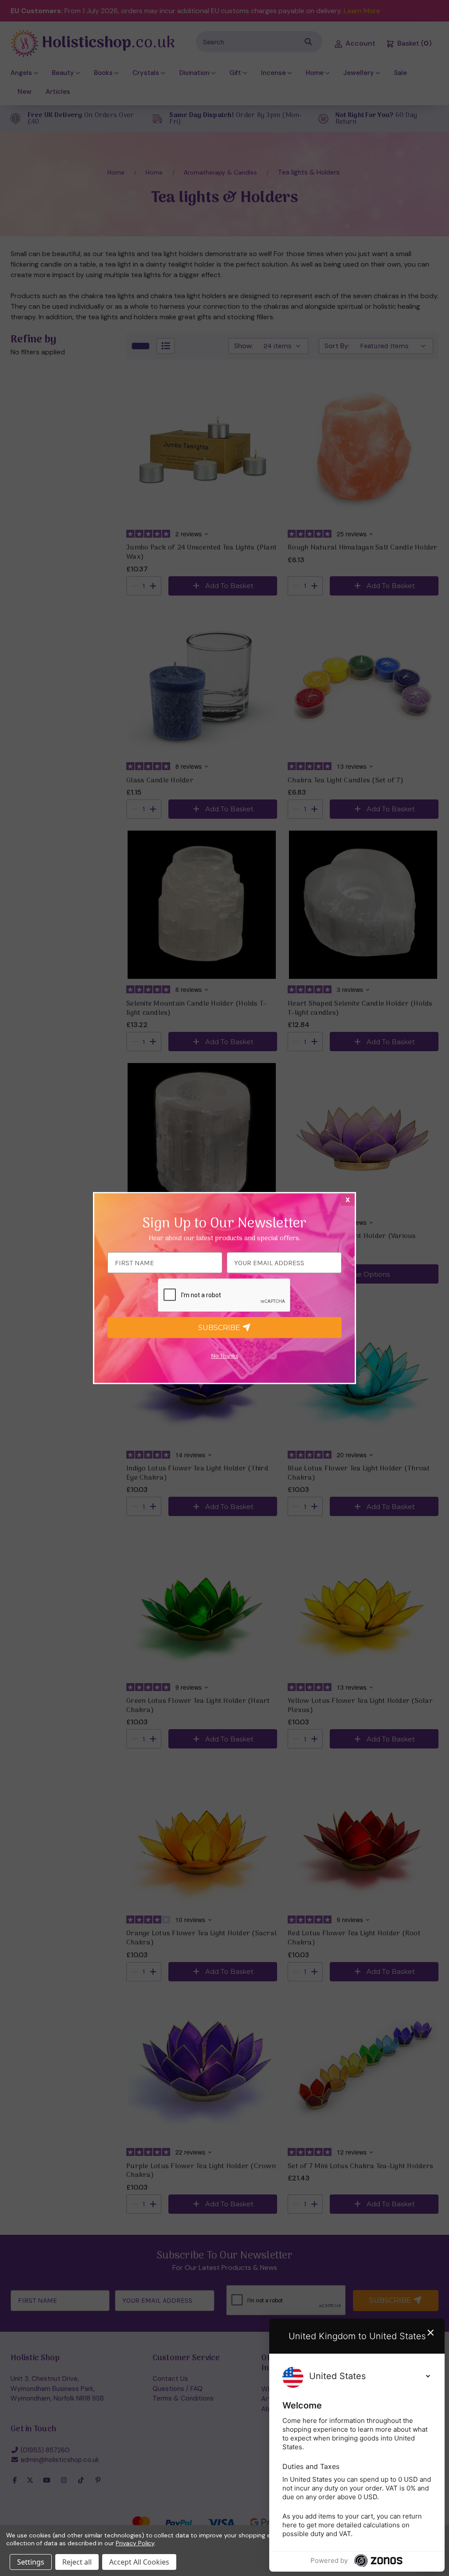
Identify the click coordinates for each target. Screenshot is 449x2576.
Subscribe (220, 1328)
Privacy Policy (135, 2543)
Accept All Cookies (139, 2562)
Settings (31, 2562)
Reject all (77, 2562)
